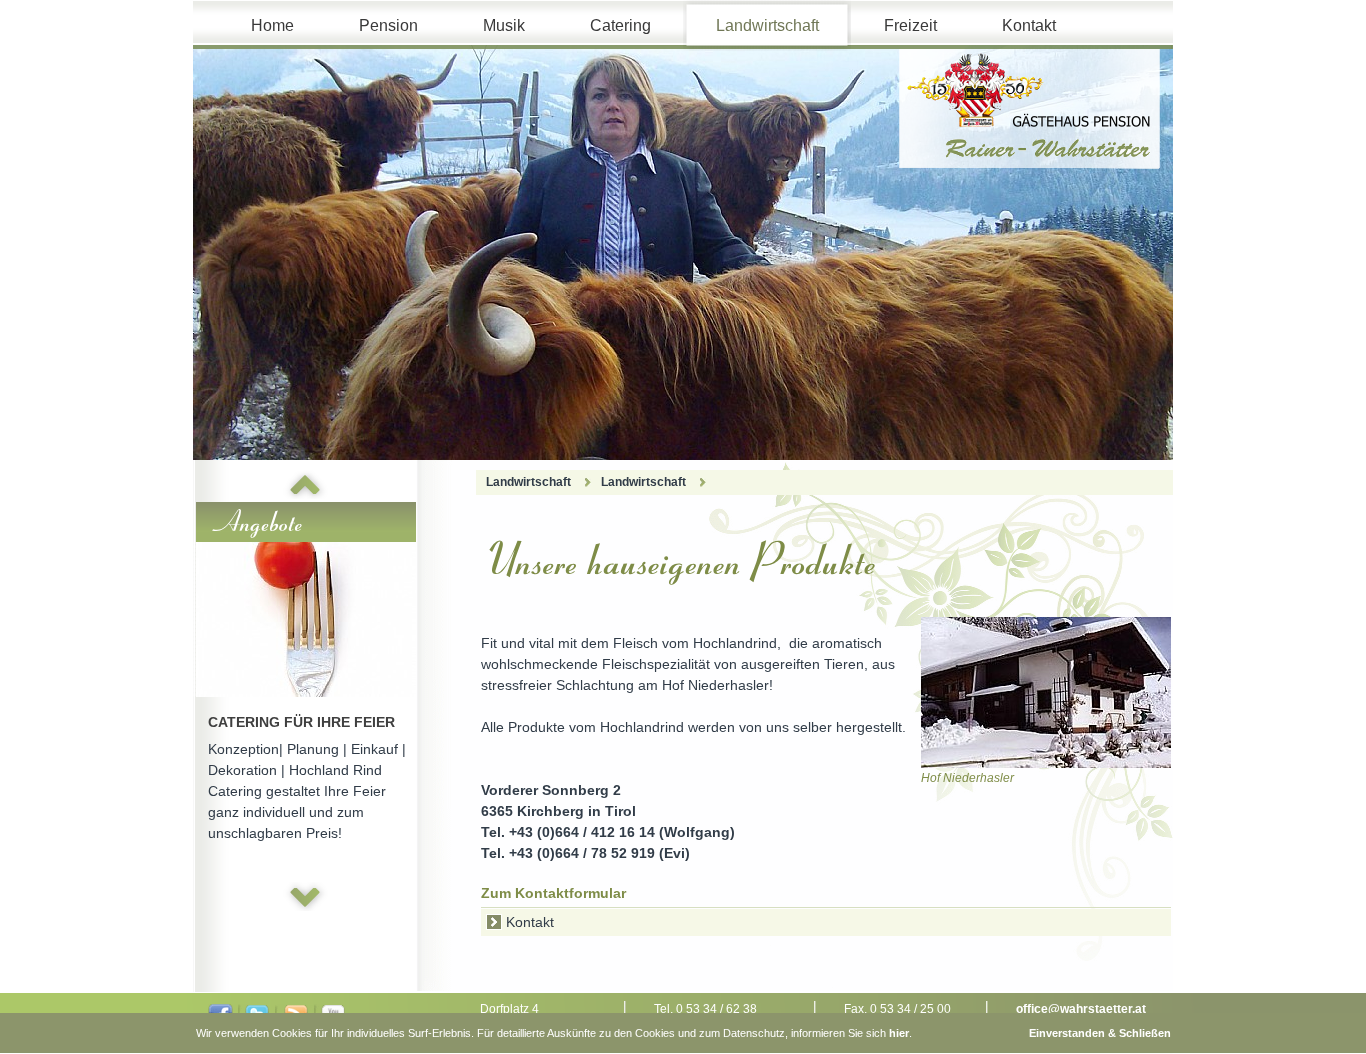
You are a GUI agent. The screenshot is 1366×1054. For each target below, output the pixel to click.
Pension (388, 25)
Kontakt (1029, 25)
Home (272, 25)
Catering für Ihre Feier (301, 722)
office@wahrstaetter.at (1081, 1009)
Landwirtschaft (767, 25)
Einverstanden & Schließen (1100, 1033)
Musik (504, 25)
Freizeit (910, 25)
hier (899, 1033)
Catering (620, 25)
